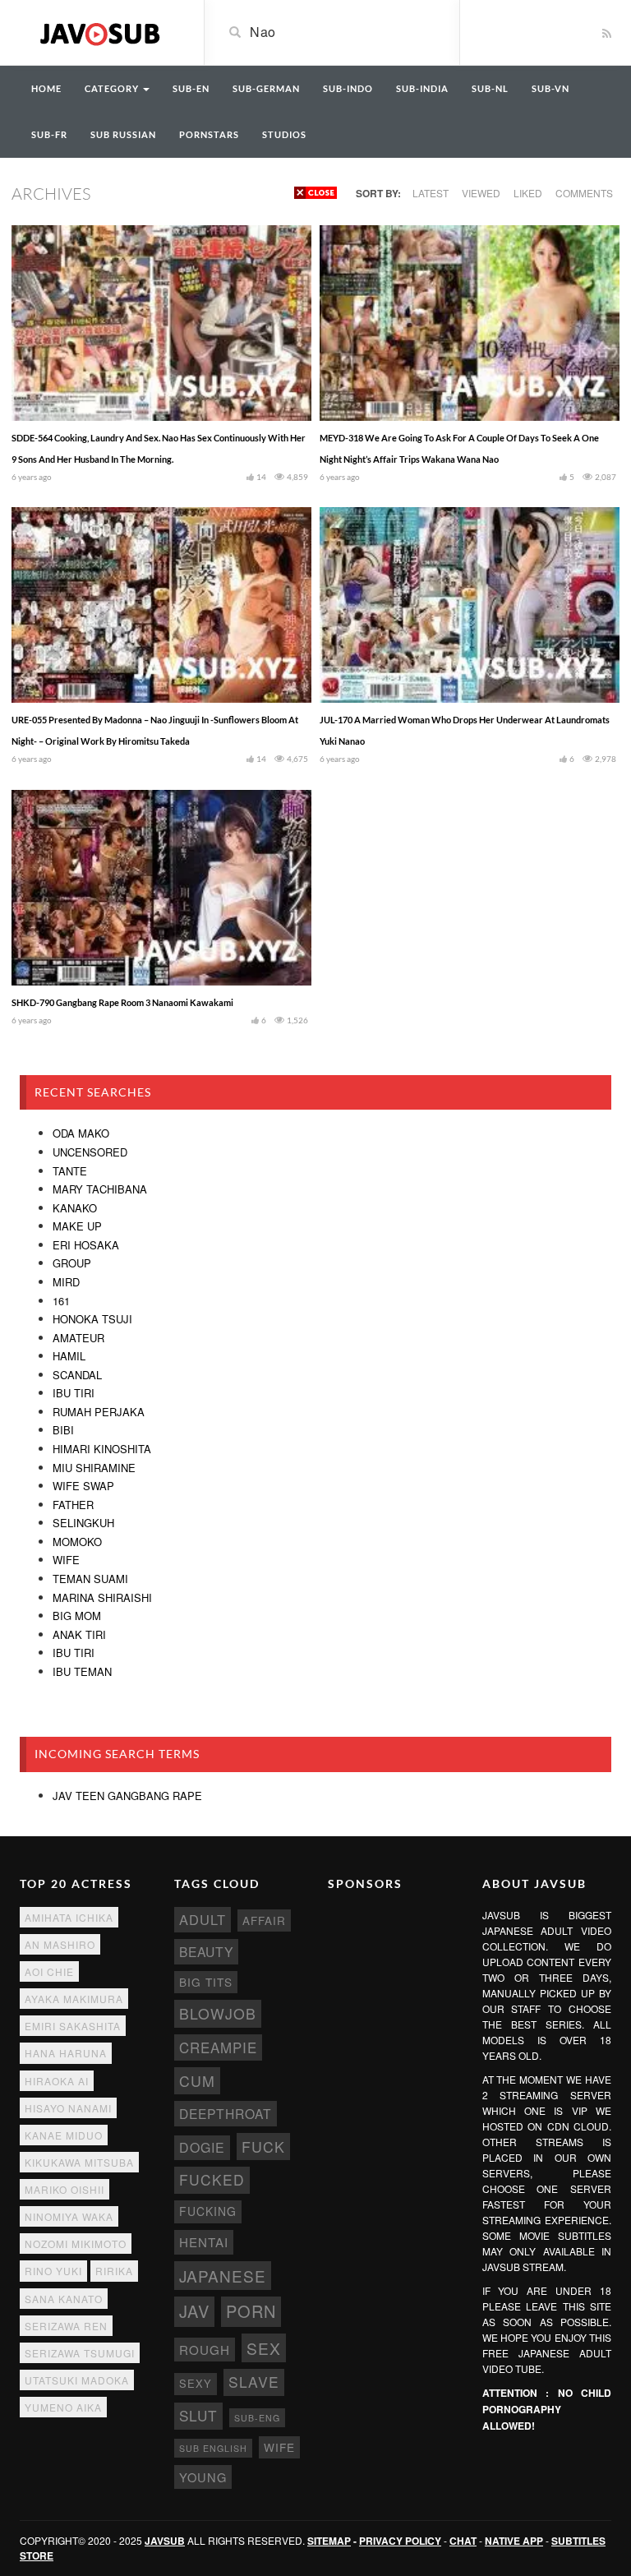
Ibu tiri (74, 1393)
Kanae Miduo (64, 2135)
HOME (46, 88)
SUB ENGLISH (213, 2448)
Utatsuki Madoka (77, 2380)
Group (72, 1263)
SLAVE (254, 2382)
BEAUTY (206, 1951)
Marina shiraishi (102, 1597)
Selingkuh (83, 1523)
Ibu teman (82, 1671)
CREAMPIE (218, 2047)
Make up (77, 1226)
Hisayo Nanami (68, 2108)
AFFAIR (264, 1920)
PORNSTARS (209, 134)
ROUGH (205, 2350)
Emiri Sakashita (73, 2026)
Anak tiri (79, 1634)
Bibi (63, 1430)
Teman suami (90, 1579)
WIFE (279, 2447)
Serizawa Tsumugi (80, 2353)
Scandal (77, 1375)
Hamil (69, 1356)
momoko (77, 1542)
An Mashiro (60, 1944)
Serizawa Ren (66, 2326)
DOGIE (202, 2147)
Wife (66, 1560)
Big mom (77, 1616)
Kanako (75, 1208)
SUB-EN (191, 88)
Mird (66, 1282)
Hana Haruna (66, 2053)
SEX (264, 2348)
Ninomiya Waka (69, 2216)
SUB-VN (550, 88)
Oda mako (81, 1133)
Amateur (78, 1338)
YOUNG (203, 2477)
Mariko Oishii (64, 2189)
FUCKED (212, 2179)
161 (61, 1301)
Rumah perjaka (99, 1412)
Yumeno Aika (63, 2407)
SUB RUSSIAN (123, 134)
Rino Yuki (53, 2271)
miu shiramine (94, 1468)
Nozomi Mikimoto (76, 2244)
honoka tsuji (92, 1319)
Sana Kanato (64, 2299)
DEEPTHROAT (226, 2113)
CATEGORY (113, 88)
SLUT (198, 2415)
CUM (197, 2081)
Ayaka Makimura (74, 1999)
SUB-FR (49, 134)
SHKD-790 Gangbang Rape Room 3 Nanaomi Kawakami (122, 1002)
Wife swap (83, 1486)
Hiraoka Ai (57, 2081)
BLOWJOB (218, 2013)
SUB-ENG (257, 2418)
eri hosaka (86, 1245)
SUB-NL (490, 88)
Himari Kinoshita (102, 1449)
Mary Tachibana (100, 1189)
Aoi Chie (49, 1971)
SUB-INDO (348, 88)
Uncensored (90, 1152)
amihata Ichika (69, 1917)
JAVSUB (165, 2541)
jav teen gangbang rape (127, 1796)
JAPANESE (223, 2276)
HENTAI (204, 2242)
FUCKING (208, 2211)
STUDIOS (284, 134)
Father (73, 1505)
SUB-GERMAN (266, 88)
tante (70, 1171)
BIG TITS (206, 1982)
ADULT (203, 1919)
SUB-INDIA (422, 88)
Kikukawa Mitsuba (79, 2162)
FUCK (263, 2147)
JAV (194, 2311)
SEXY (196, 2383)
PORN (251, 2311)
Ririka (114, 2271)
